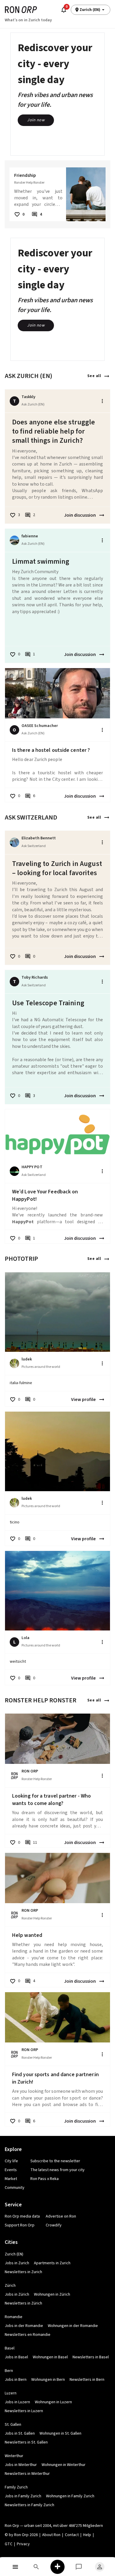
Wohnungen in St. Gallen (60, 2433)
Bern (9, 2371)
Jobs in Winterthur (21, 2465)
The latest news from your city (57, 2170)
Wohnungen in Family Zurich (70, 2496)
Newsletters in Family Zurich (29, 2505)
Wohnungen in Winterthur (64, 2465)
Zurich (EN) (14, 2254)
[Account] (100, 2567)
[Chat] (79, 2567)
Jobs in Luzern (17, 2402)
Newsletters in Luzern (24, 2411)
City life (11, 2161)
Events (11, 2170)
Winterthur (14, 2456)
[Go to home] (21, 10)
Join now (36, 120)
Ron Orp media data (22, 2216)
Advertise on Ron (61, 2216)
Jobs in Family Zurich (23, 2496)
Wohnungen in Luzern (53, 2402)
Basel (10, 2348)
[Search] (37, 2567)
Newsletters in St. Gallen (26, 2442)
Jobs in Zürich (17, 2294)
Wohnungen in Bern (48, 2380)
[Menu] (15, 2567)
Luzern (11, 2393)
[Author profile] (14, 540)
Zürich (10, 2286)
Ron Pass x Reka (45, 2179)
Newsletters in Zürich (23, 2303)
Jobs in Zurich (17, 2263)
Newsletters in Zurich (23, 2272)
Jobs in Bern (16, 2380)
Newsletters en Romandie (28, 2335)
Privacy (23, 2544)
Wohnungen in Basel (50, 2357)
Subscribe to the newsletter (55, 2161)
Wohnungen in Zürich (52, 2294)
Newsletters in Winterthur (27, 2474)
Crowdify (54, 2225)
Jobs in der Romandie (24, 2326)
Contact (72, 2535)
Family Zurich (16, 2487)
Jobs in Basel (16, 2357)
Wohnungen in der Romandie (73, 2326)
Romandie (14, 2317)
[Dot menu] (102, 401)
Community (15, 2188)
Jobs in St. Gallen (20, 2433)
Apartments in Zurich (52, 2263)
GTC (9, 2544)
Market (11, 2179)
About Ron (51, 2535)
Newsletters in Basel (91, 2357)
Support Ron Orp (20, 2225)
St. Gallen (13, 2425)
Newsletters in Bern (87, 2380)
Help (87, 2535)
